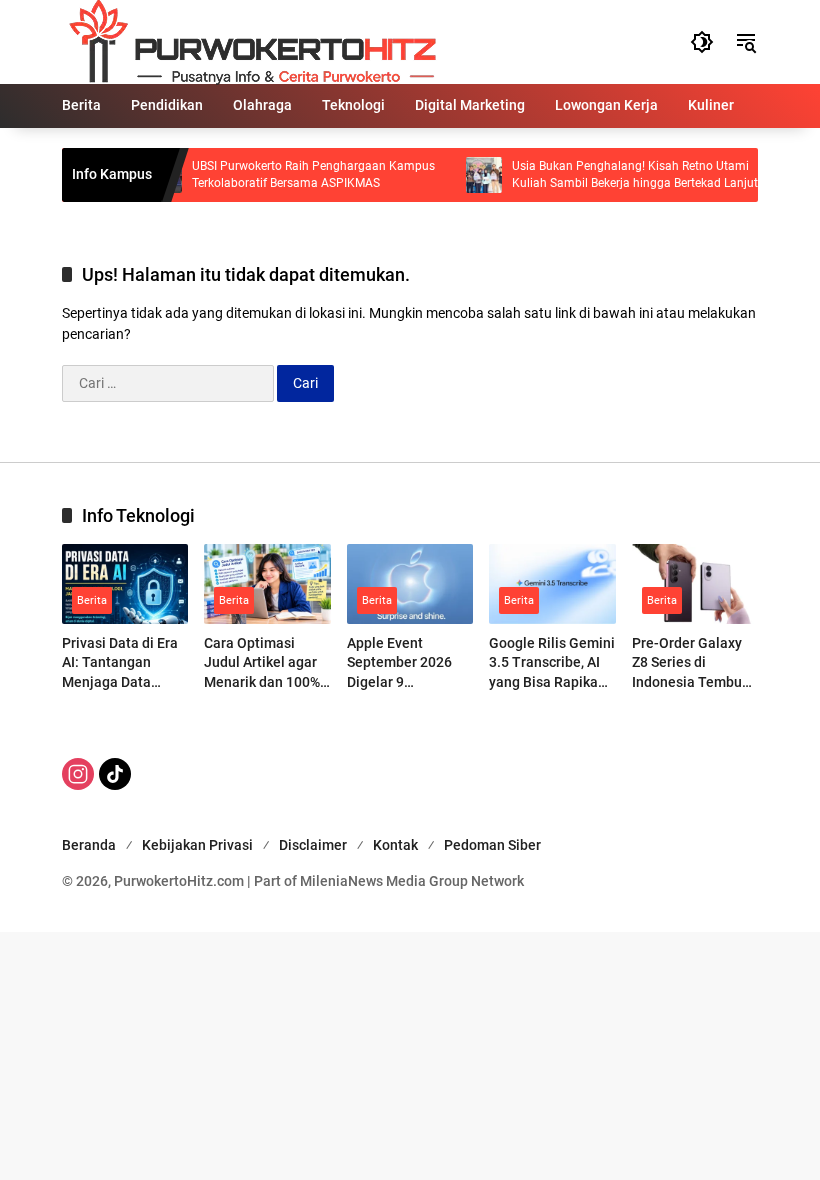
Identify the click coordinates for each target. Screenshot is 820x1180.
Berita (92, 600)
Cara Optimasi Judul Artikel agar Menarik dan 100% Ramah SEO (262, 664)
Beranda (89, 845)
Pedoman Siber (492, 845)
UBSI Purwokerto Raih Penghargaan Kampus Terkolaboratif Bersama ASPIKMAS (300, 174)
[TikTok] (115, 774)
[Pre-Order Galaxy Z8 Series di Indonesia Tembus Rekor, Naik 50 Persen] (695, 583)
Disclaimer (313, 845)
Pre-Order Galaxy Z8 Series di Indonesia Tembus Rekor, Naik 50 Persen (690, 664)
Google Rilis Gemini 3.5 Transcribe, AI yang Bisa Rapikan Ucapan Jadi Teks (552, 664)
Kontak (395, 845)
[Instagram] (78, 774)
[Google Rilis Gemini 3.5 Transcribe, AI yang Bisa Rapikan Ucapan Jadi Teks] (552, 583)
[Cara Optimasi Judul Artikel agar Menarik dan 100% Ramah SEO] (267, 583)
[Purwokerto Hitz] (249, 41)
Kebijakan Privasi (197, 845)
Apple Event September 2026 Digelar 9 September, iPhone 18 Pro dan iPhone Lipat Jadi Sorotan (407, 664)
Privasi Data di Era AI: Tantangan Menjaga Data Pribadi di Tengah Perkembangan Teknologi (120, 664)
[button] (702, 42)
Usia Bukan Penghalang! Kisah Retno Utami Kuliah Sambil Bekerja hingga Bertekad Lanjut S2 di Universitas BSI (622, 175)
